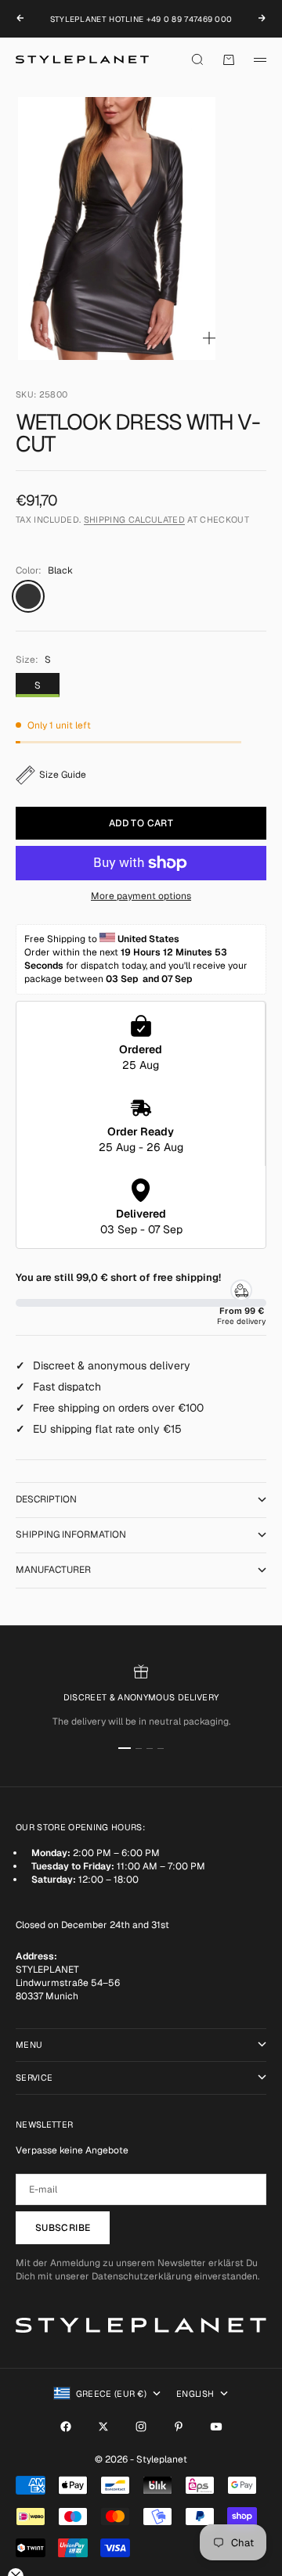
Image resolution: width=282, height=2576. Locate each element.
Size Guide (63, 775)
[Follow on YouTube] (216, 2427)
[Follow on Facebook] (66, 2427)
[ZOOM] (209, 338)
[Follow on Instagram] (141, 2427)
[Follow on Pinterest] (179, 2427)
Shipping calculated (134, 520)
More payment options (141, 896)
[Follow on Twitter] (103, 2427)
